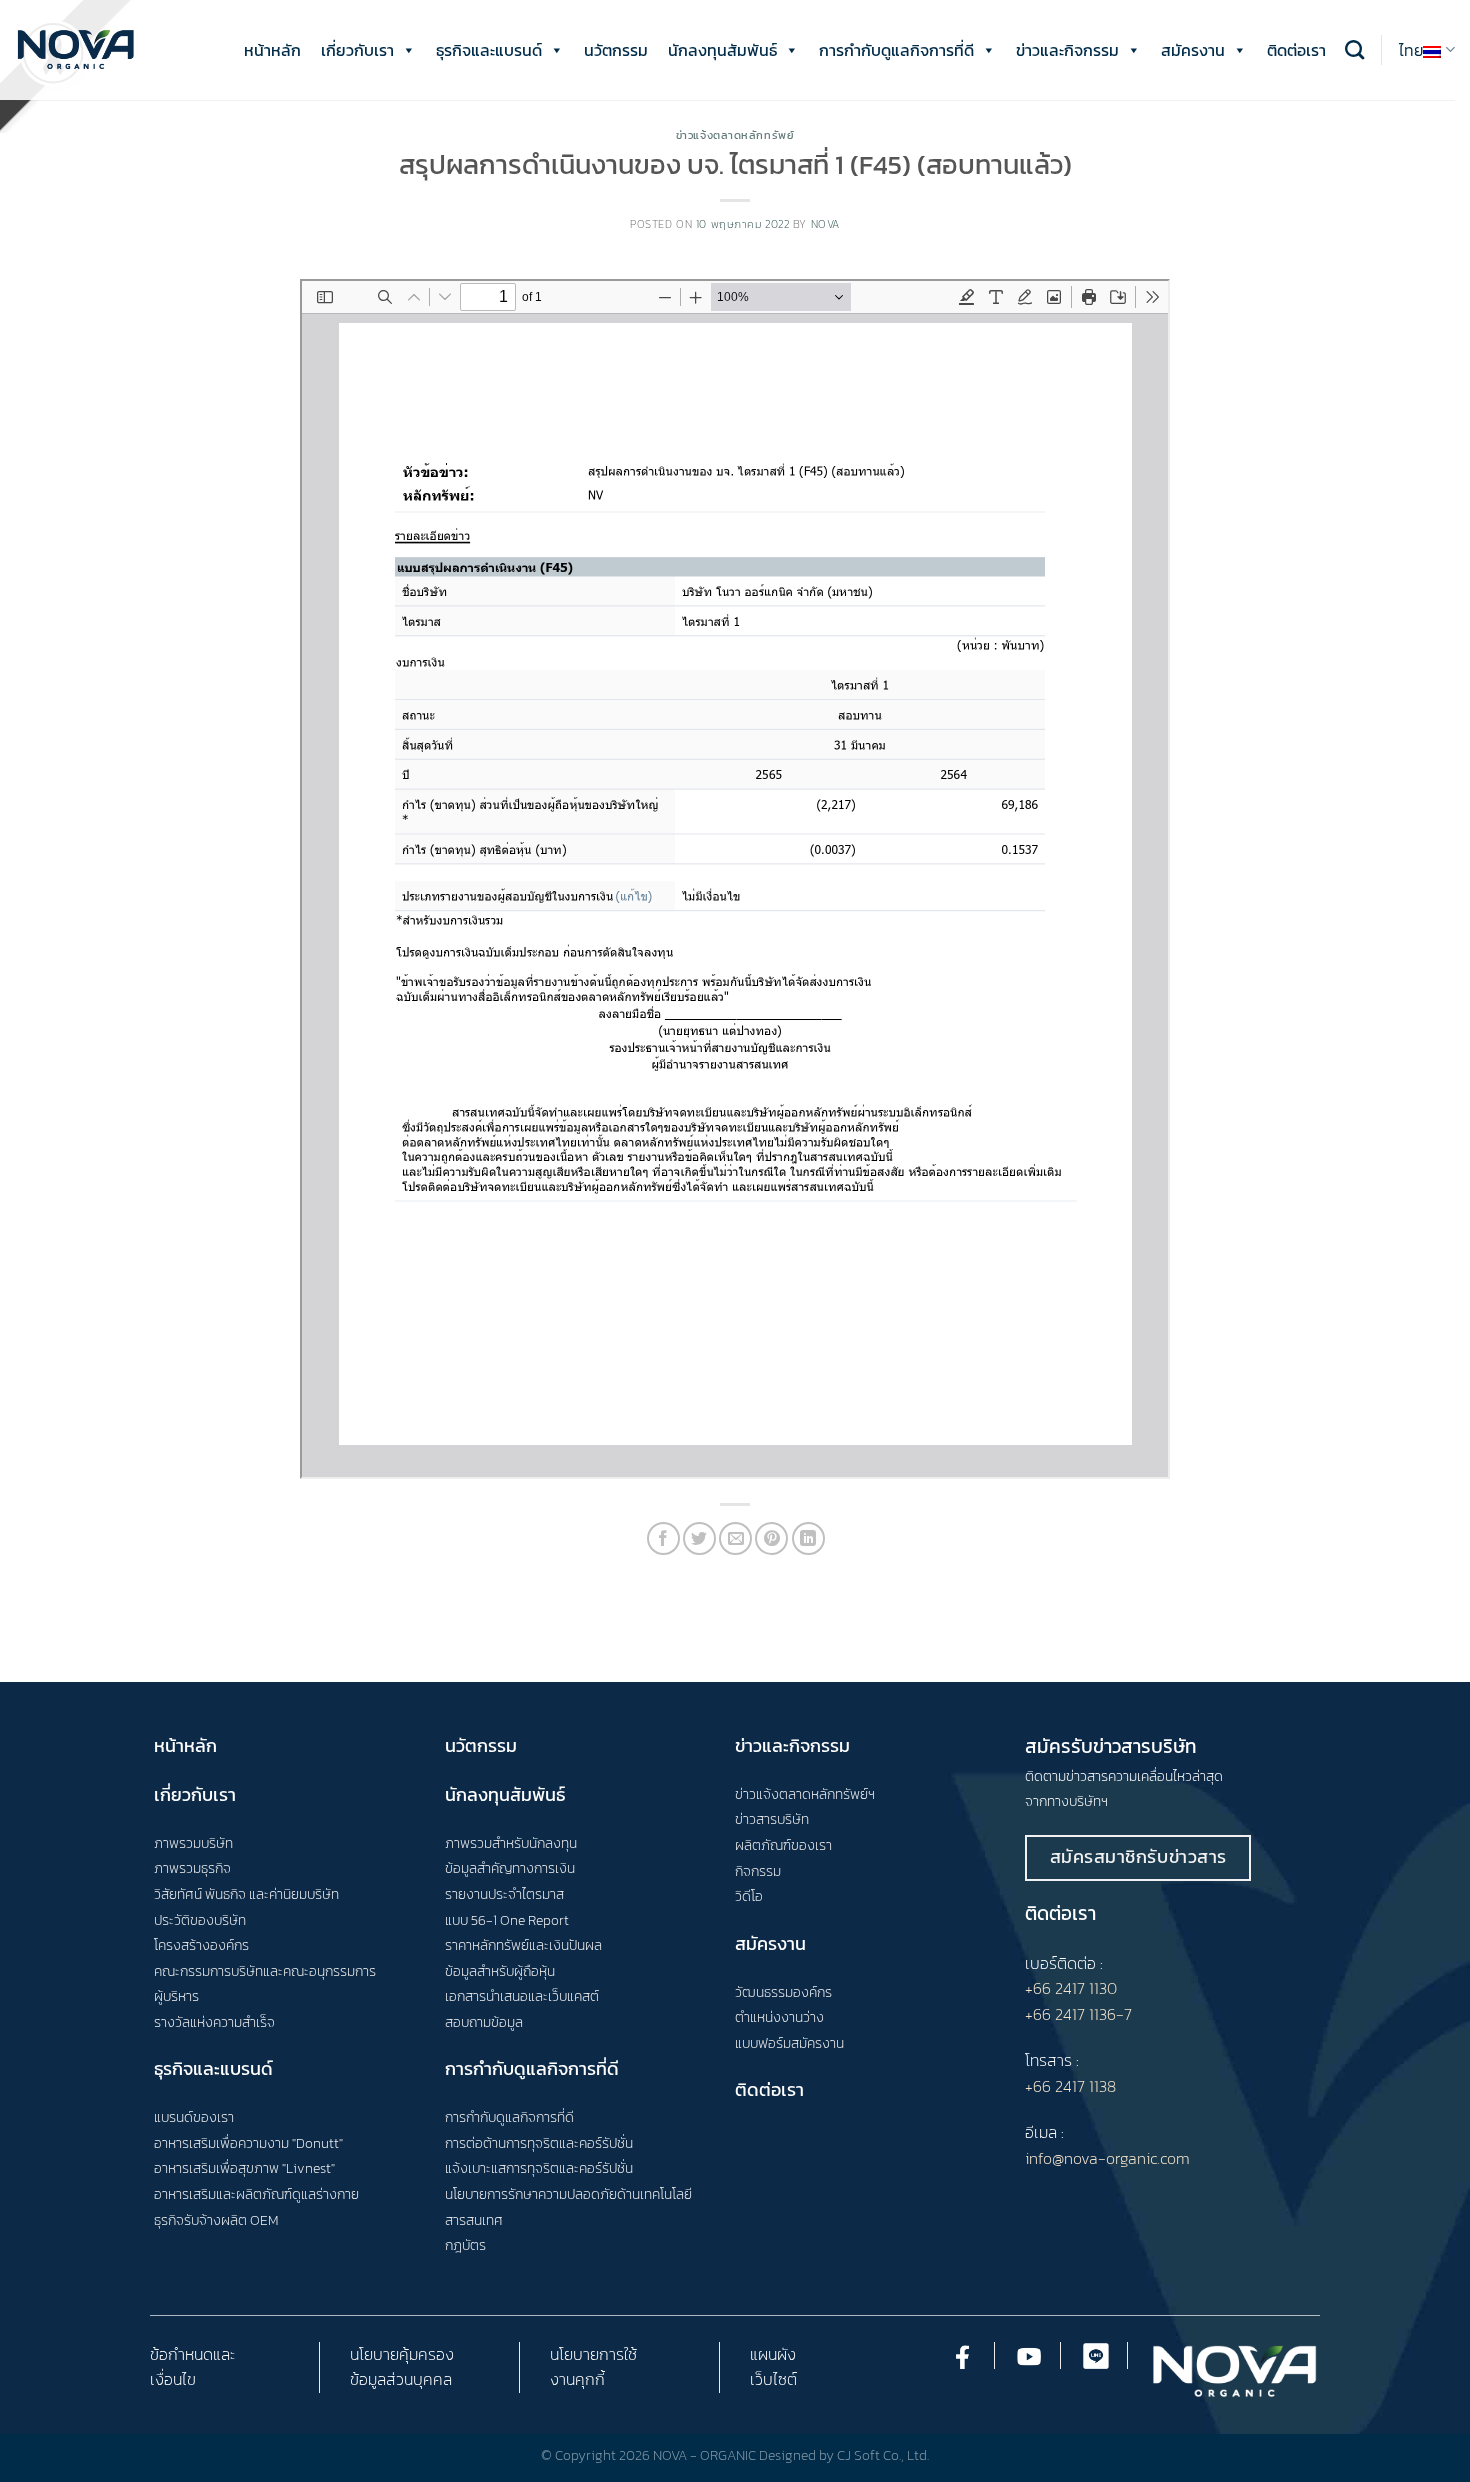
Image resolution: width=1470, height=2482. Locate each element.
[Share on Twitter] (699, 1538)
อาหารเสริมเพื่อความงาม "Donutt (246, 2143)
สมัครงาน (1193, 50)
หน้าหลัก (272, 50)
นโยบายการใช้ (593, 2354)
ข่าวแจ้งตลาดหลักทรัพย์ (735, 135)
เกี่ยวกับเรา (357, 50)
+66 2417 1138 (1070, 2086)
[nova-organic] (75, 49)
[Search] (1354, 49)
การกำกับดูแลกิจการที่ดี (896, 50)
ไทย (1411, 50)
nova (825, 224)
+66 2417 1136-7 (1078, 2014)
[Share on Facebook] (663, 1538)
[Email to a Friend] (735, 1538)
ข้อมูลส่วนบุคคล (401, 2379)
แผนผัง (773, 2354)
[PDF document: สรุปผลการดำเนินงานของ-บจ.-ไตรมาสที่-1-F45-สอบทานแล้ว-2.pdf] (735, 879)
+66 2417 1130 (1071, 1988)
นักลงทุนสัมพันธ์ (722, 50)
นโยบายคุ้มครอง (402, 2354)
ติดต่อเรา (1296, 50)
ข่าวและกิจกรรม (1067, 50)
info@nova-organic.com (1107, 2158)
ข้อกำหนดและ (192, 2354)
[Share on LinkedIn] (808, 1538)
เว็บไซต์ (773, 2379)
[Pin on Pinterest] (771, 1538)
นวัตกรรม (616, 50)
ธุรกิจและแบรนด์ (489, 50)
